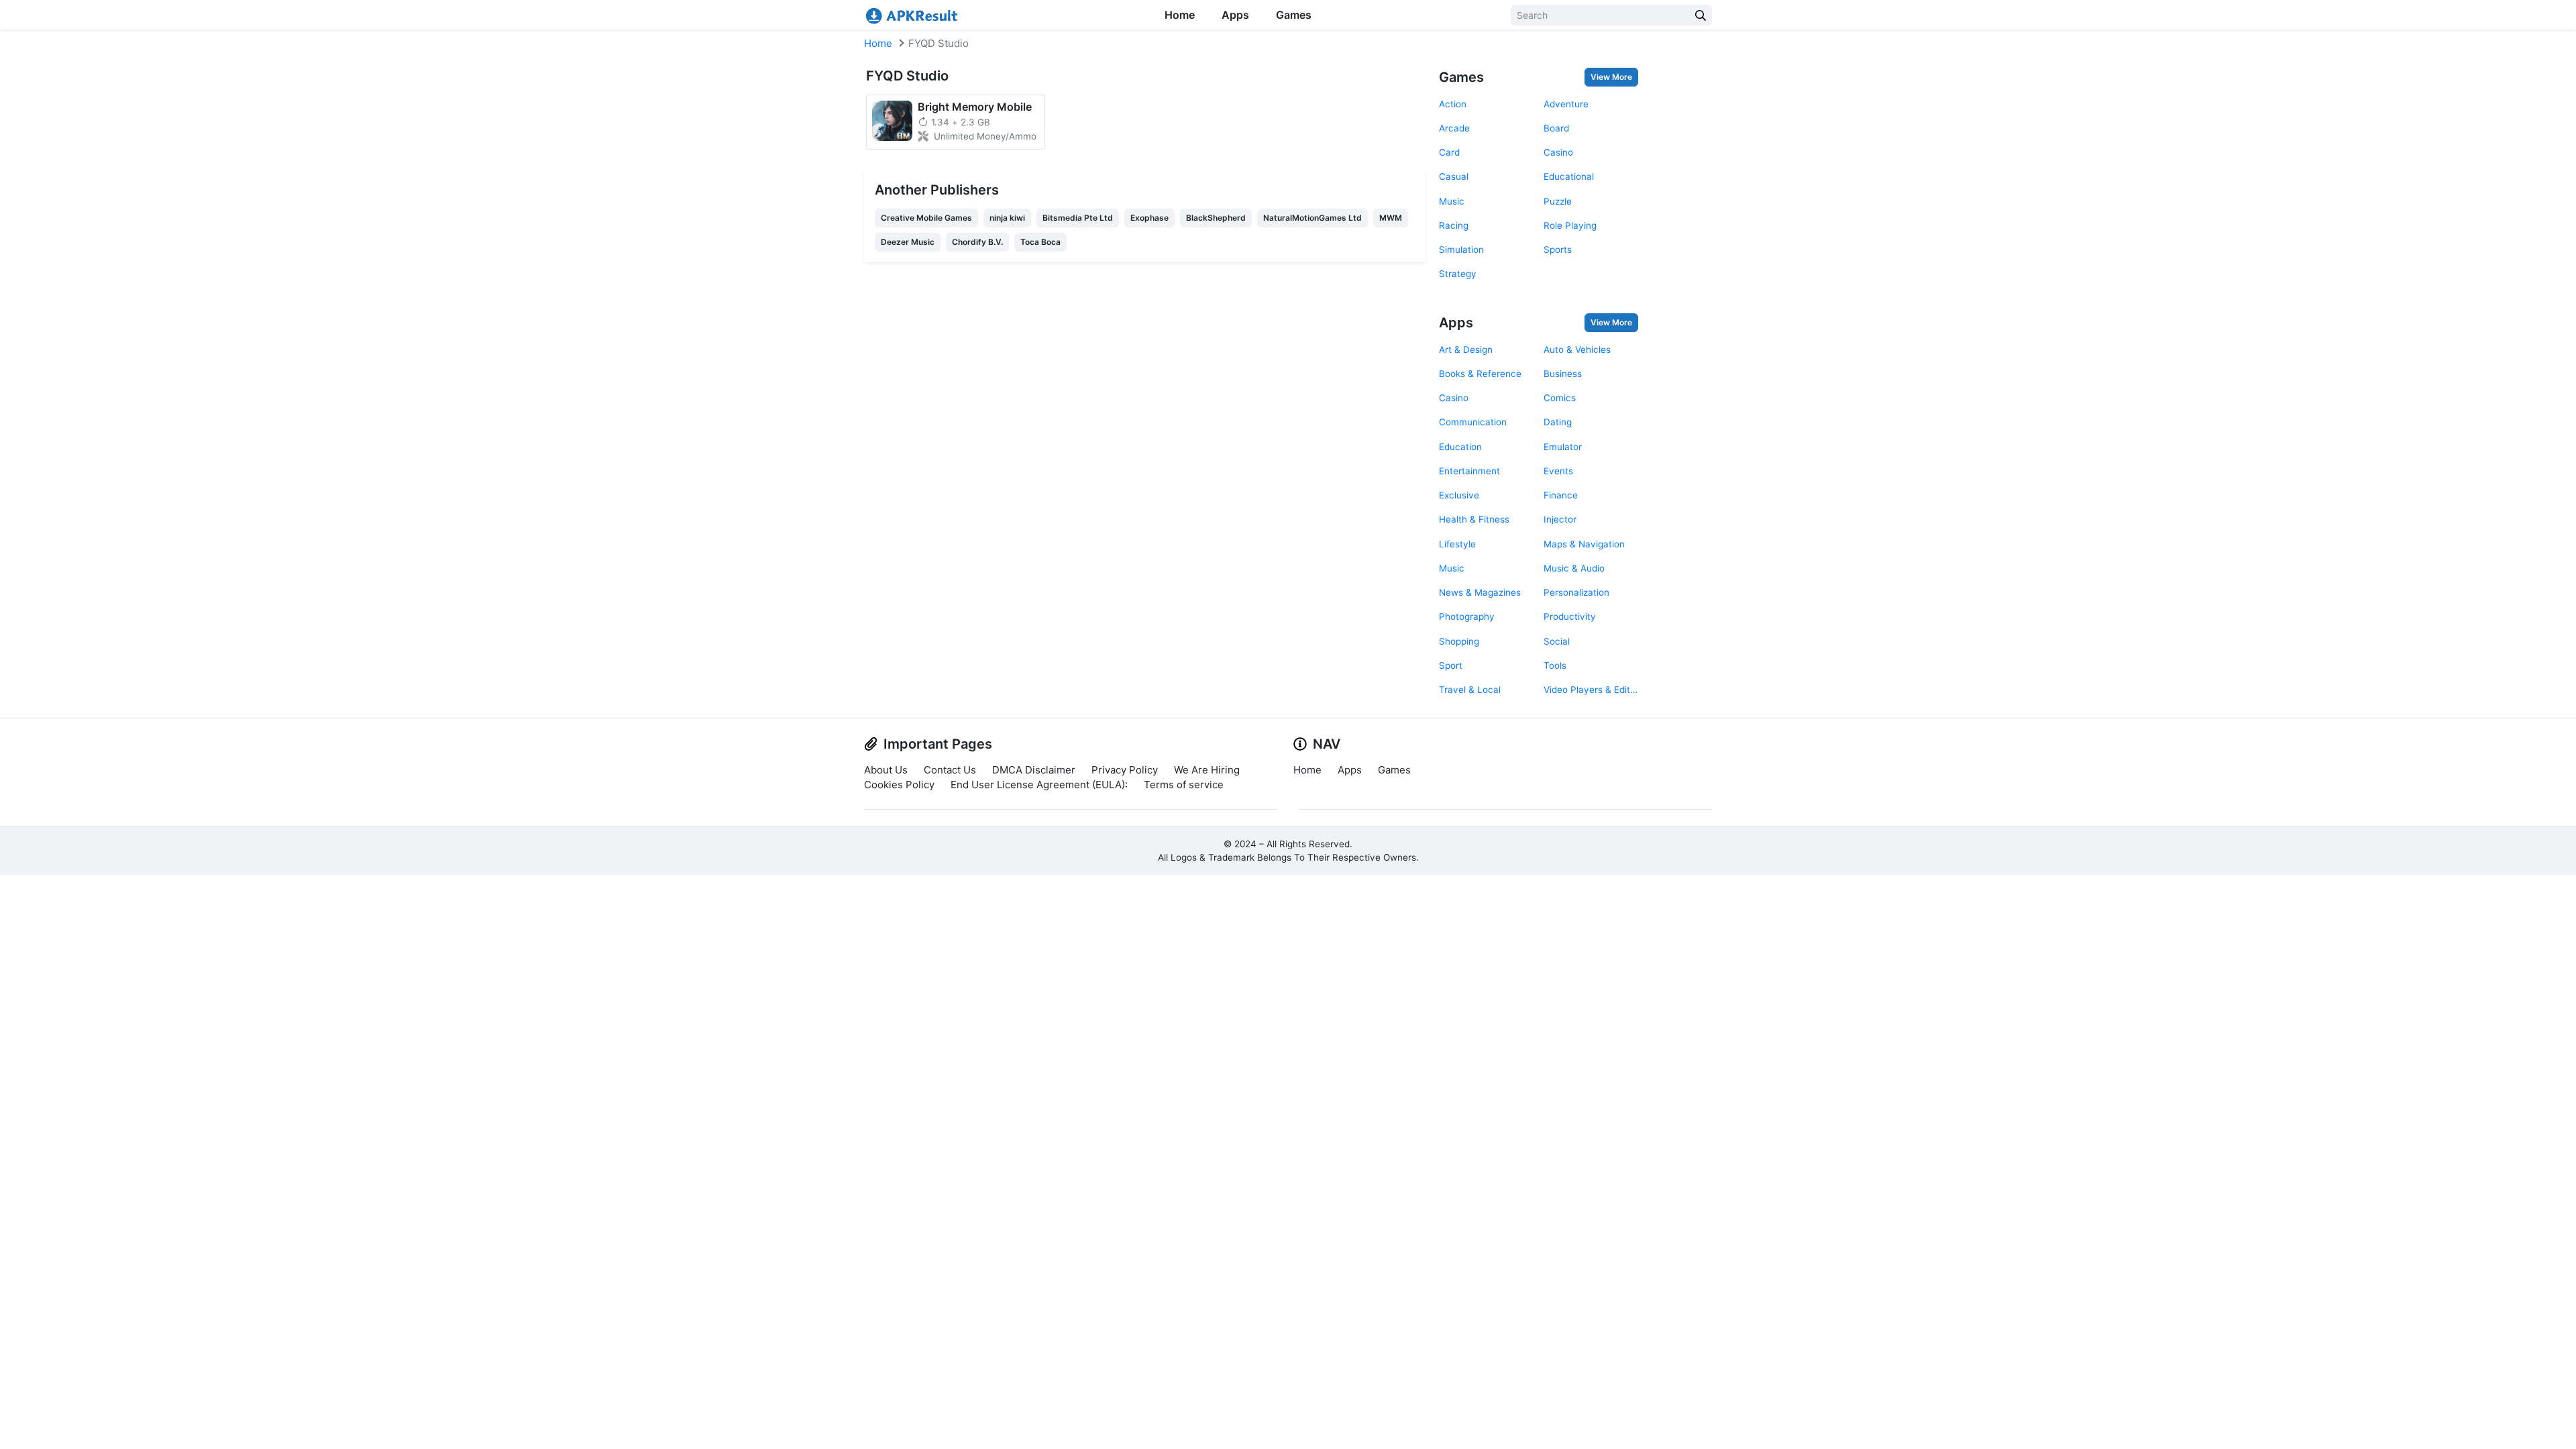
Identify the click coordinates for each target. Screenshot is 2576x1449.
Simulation (1461, 250)
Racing (1454, 225)
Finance (1561, 495)
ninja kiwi (1007, 218)
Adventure (1566, 104)
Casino (1558, 152)
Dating (1558, 422)
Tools (1555, 665)
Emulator (1563, 447)
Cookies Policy (899, 785)
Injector (1560, 519)
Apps (1235, 15)
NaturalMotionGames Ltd (1312, 218)
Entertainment (1469, 471)
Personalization (1576, 592)
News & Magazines (1480, 592)
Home (1180, 15)
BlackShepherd (1216, 218)
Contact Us (950, 770)
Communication (1473, 422)
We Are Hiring (1207, 770)
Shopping (1459, 641)
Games (1294, 15)
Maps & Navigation (1584, 544)
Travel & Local (1470, 690)
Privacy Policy (1125, 770)
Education (1460, 447)
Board (1556, 128)
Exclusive (1459, 495)
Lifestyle (1457, 544)
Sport (1451, 665)
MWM (1391, 218)
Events (1558, 471)
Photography (1467, 616)
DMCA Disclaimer (1034, 770)
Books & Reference (1480, 374)
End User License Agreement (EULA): (1039, 785)
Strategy (1458, 274)
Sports (1558, 250)
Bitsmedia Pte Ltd (1078, 218)
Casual (1454, 176)
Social (1557, 641)
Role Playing (1570, 225)
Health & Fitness (1474, 519)
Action (1453, 104)
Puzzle (1558, 201)
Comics (1560, 398)
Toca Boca (1040, 242)
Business (1563, 374)
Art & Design (1466, 350)
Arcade (1454, 128)
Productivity (1570, 616)
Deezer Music (908, 242)
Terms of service (1184, 785)
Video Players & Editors (1591, 690)
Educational (1569, 176)
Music (1452, 201)
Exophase (1149, 218)
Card (1449, 152)
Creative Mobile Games (926, 218)
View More (1611, 77)
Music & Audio (1574, 568)
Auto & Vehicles (1577, 350)
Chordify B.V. (977, 242)
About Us (886, 770)
